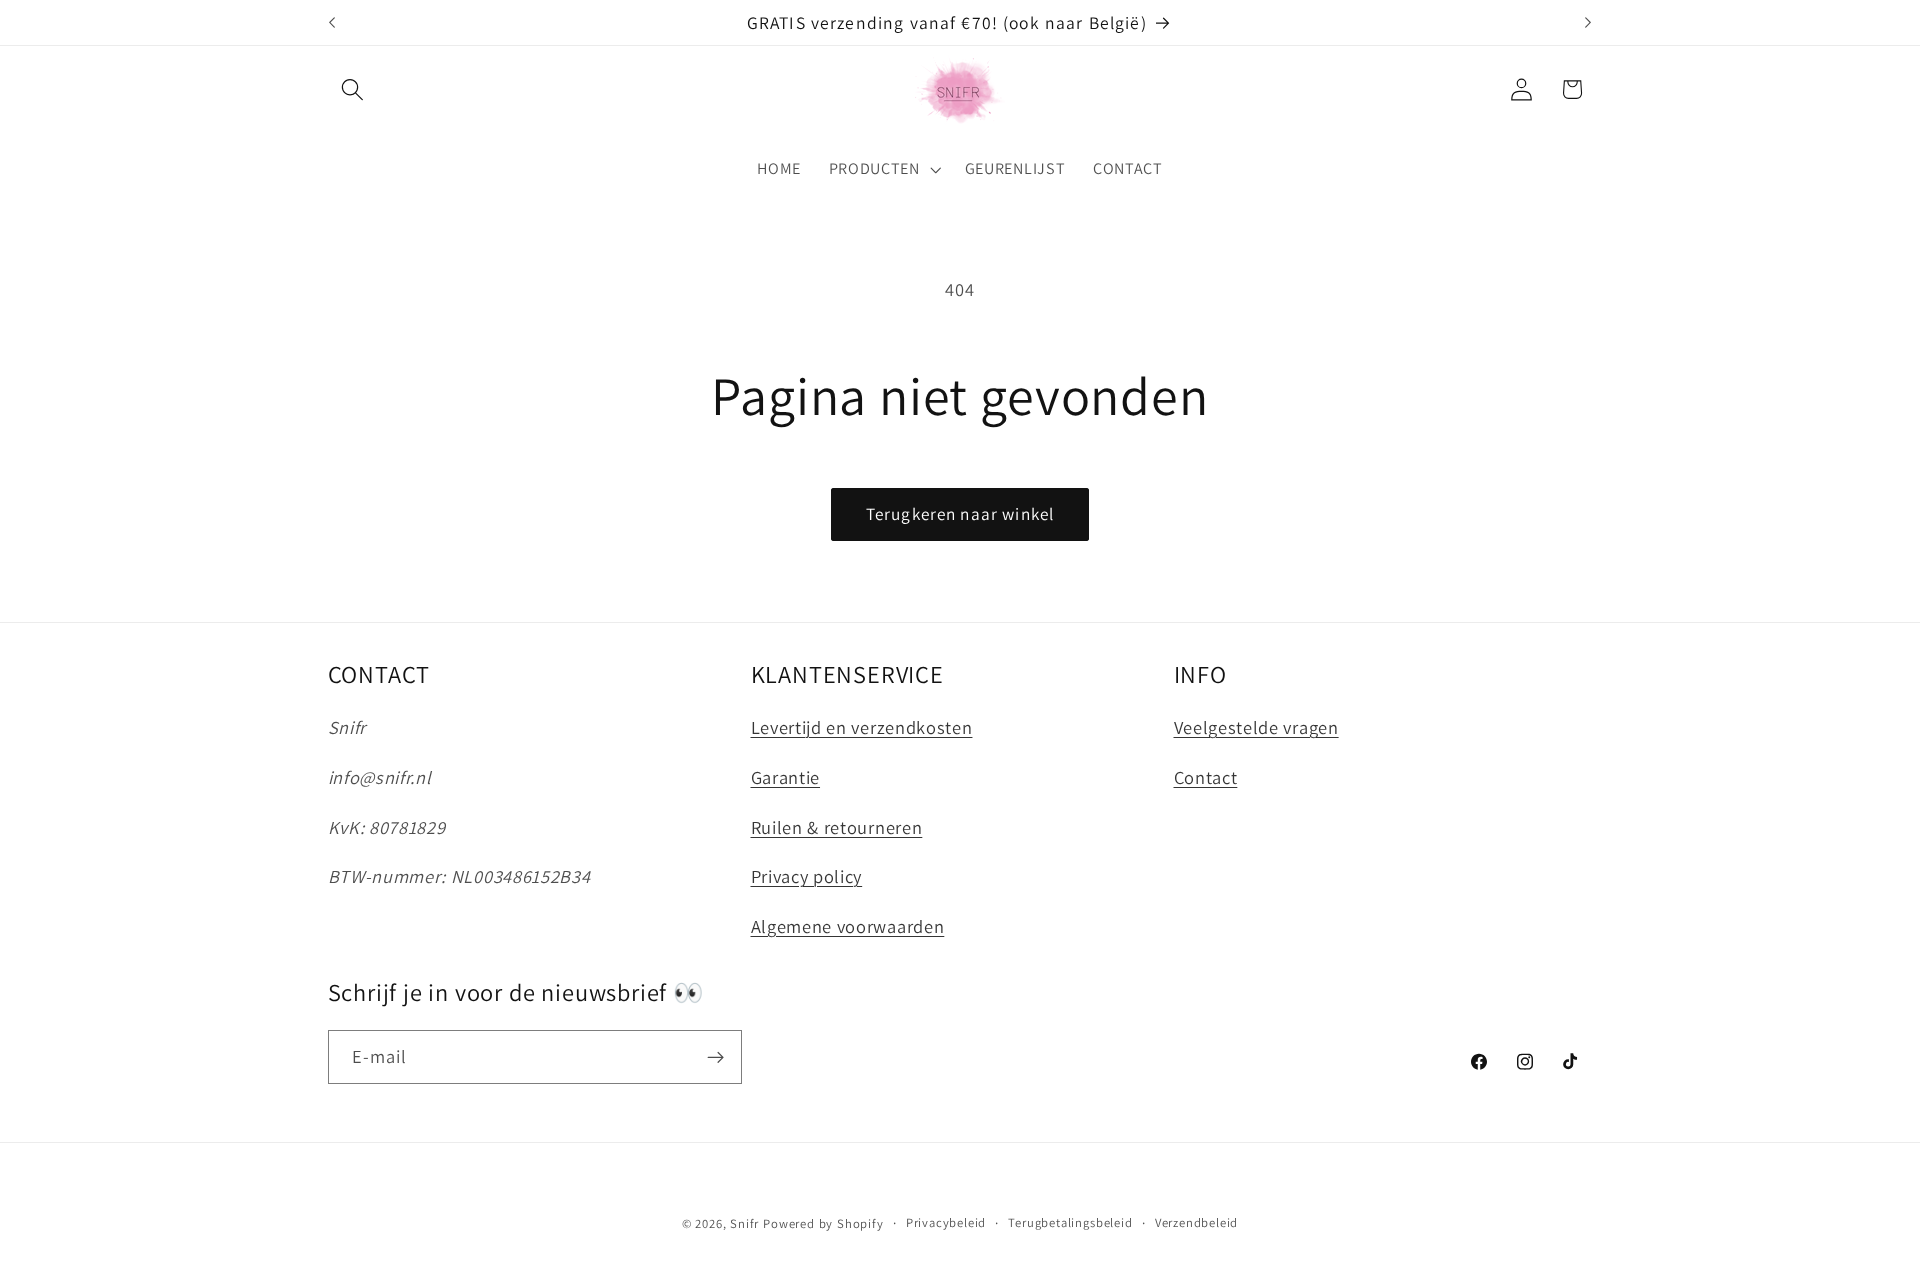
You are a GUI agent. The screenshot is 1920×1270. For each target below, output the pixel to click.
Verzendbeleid (1196, 1222)
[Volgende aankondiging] (1588, 23)
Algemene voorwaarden (848, 926)
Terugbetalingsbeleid (1070, 1222)
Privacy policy (807, 877)
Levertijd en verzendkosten (862, 728)
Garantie (786, 777)
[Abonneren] (715, 1057)
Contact (1206, 777)
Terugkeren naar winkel (960, 513)
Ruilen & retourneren (837, 827)
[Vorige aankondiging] (332, 23)
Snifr (744, 1223)
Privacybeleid (946, 1222)
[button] (353, 89)
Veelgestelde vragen (1256, 728)
